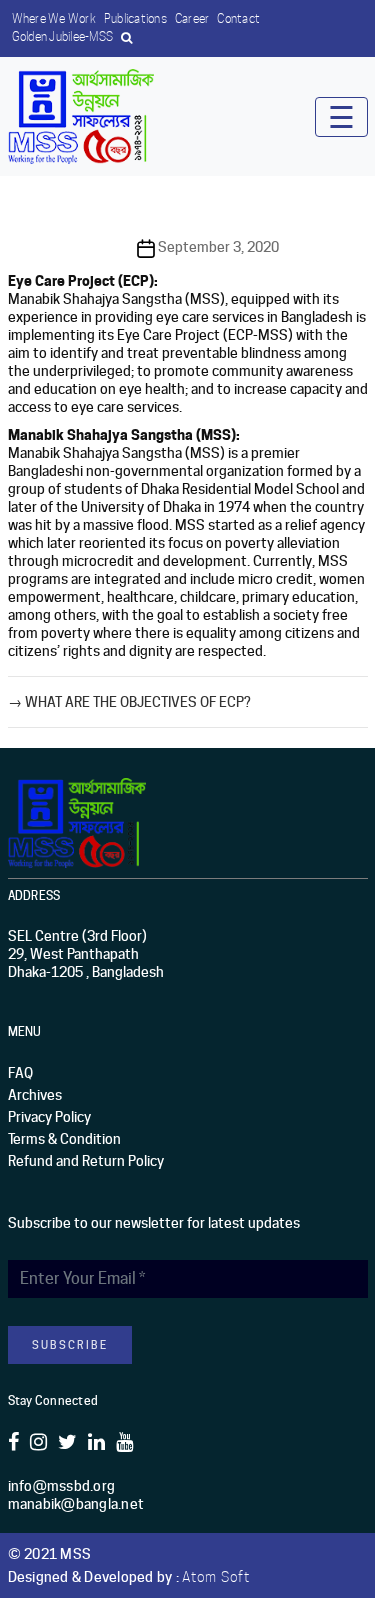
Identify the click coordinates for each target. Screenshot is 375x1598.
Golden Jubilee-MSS (63, 36)
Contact (238, 18)
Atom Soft (216, 1577)
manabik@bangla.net (76, 1504)
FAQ (20, 1073)
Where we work (54, 18)
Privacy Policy (49, 1117)
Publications (135, 18)
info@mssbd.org (62, 1486)
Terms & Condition (64, 1139)
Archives (35, 1095)
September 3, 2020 (218, 247)
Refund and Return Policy (86, 1161)
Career (192, 18)
